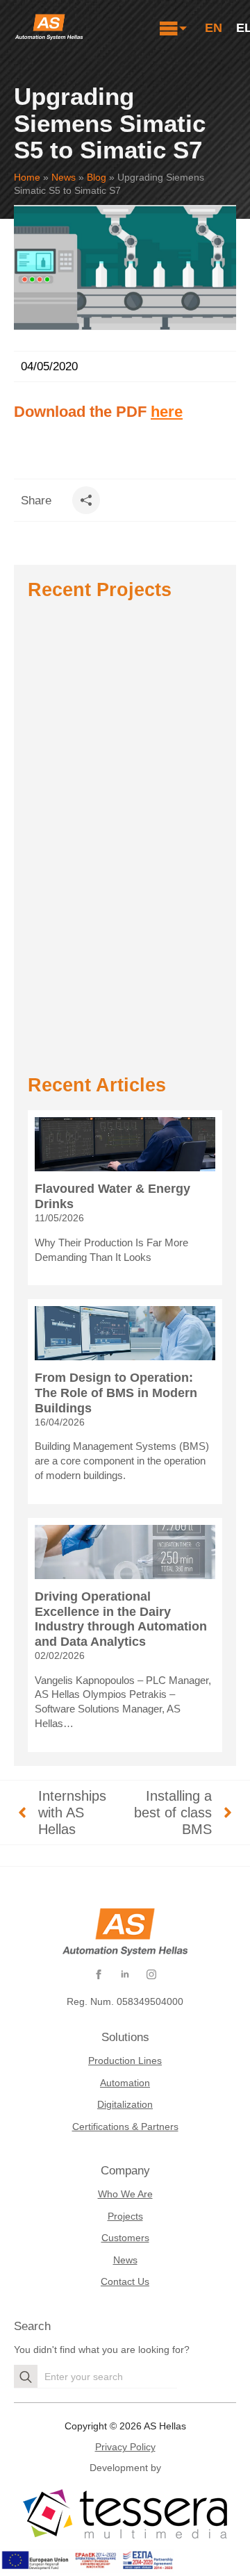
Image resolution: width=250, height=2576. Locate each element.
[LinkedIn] (125, 1974)
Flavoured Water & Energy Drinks (112, 1196)
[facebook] (99, 1974)
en (214, 28)
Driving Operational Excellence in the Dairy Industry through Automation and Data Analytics (121, 1619)
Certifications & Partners (125, 2127)
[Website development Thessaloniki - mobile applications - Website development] (125, 2515)
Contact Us (125, 2281)
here (167, 412)
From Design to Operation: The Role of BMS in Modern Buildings (116, 1393)
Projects (125, 2216)
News (64, 177)
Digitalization (125, 2104)
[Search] (26, 2377)
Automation (125, 2083)
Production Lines (125, 2061)
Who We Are (125, 2194)
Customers (125, 2238)
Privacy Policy (125, 2447)
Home (27, 177)
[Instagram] (151, 1974)
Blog (97, 177)
